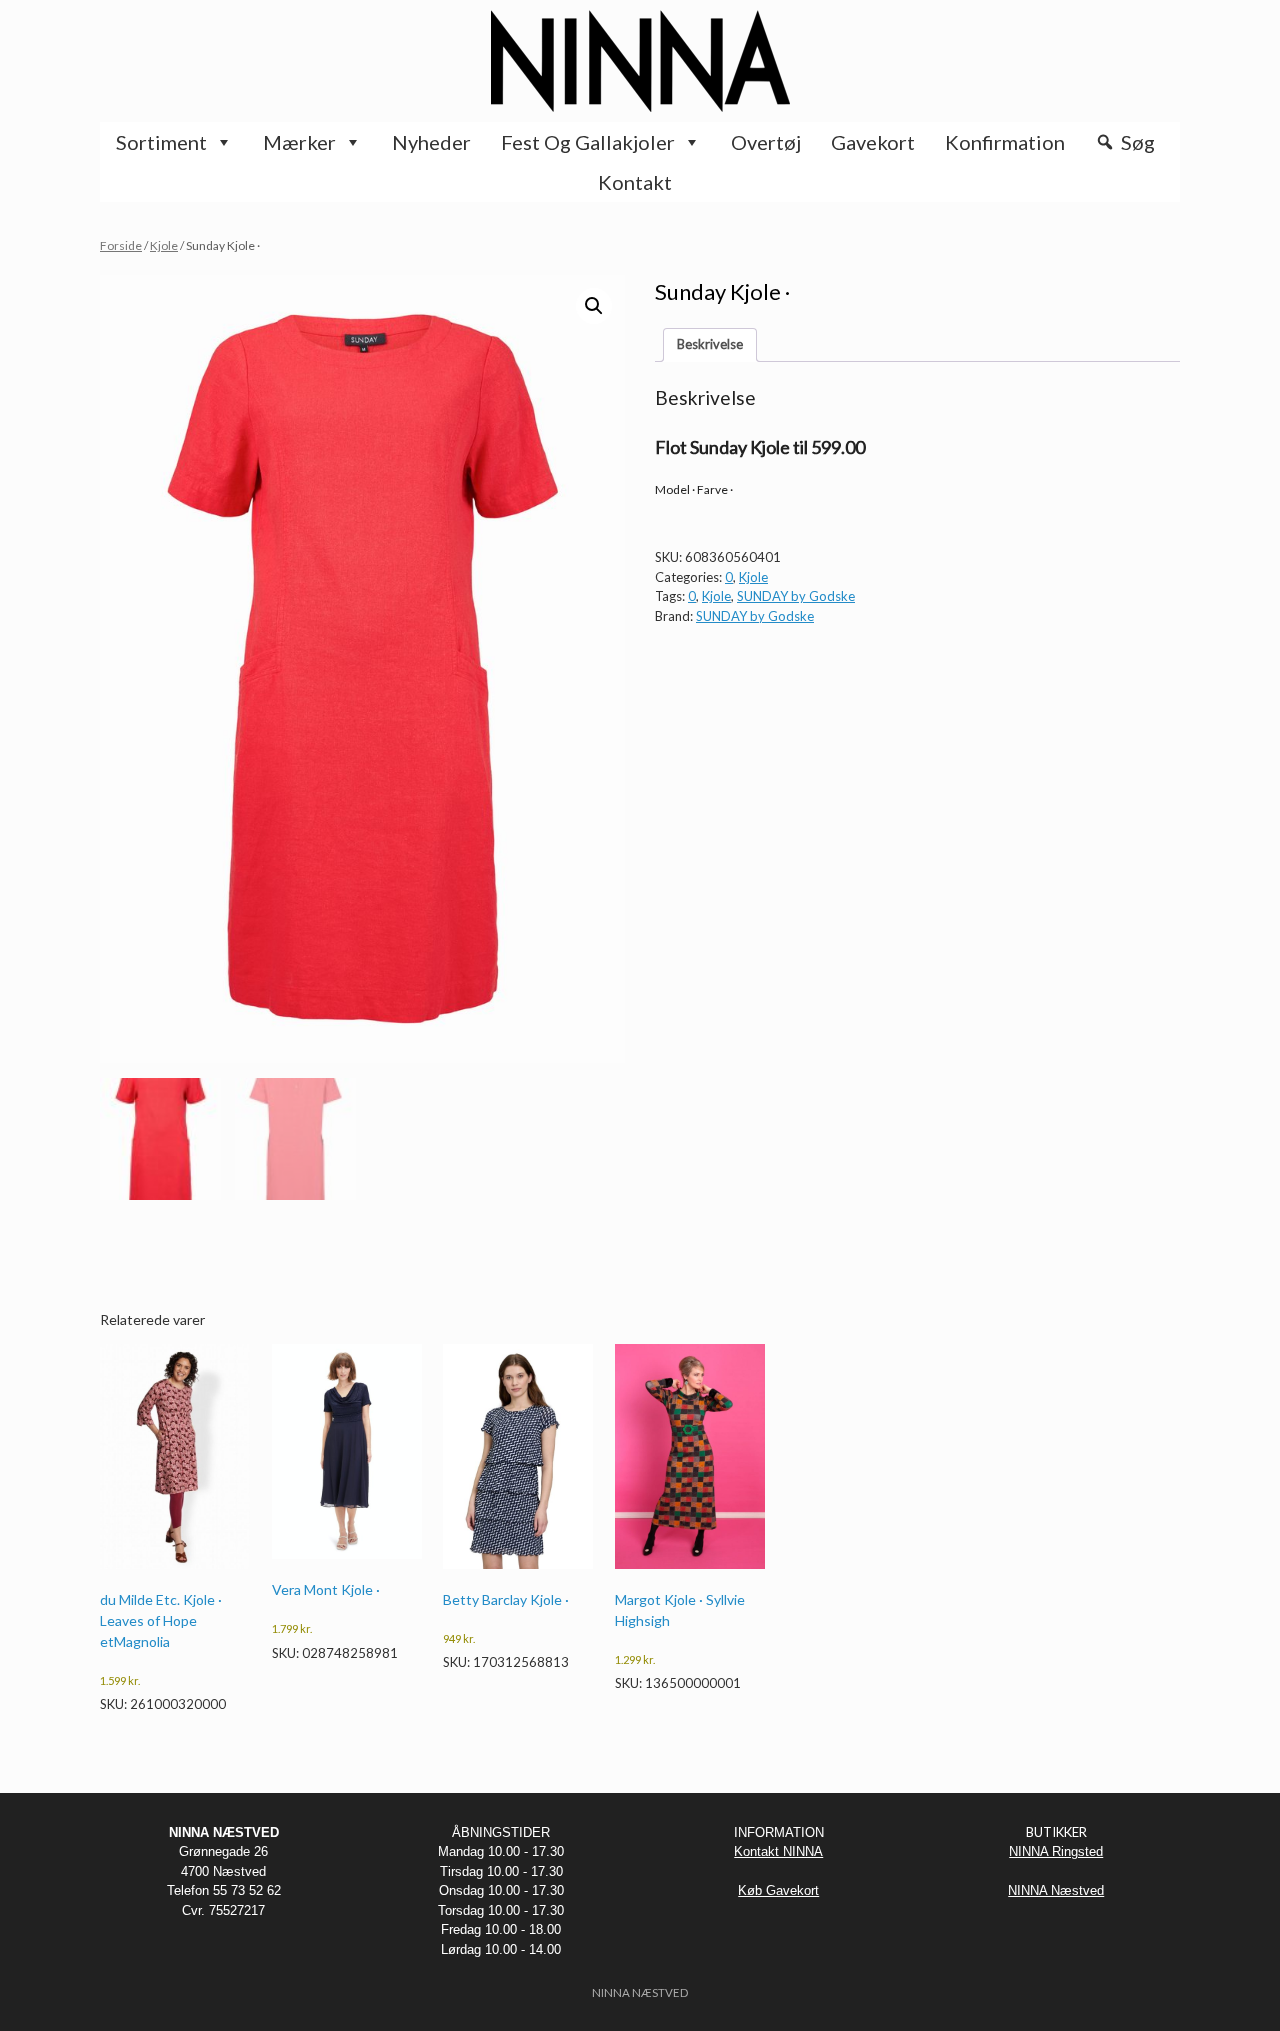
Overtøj (766, 142)
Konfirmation (1005, 142)
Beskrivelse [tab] (710, 344)
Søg (1138, 142)
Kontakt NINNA (778, 1851)
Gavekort (873, 142)
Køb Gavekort (778, 1890)
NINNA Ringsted (1056, 1851)
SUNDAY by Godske (796, 596)
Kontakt (635, 182)
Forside (121, 245)
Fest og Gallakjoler (588, 142)
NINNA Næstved (1056, 1890)
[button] (594, 306)
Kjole (164, 245)
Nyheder (431, 142)
